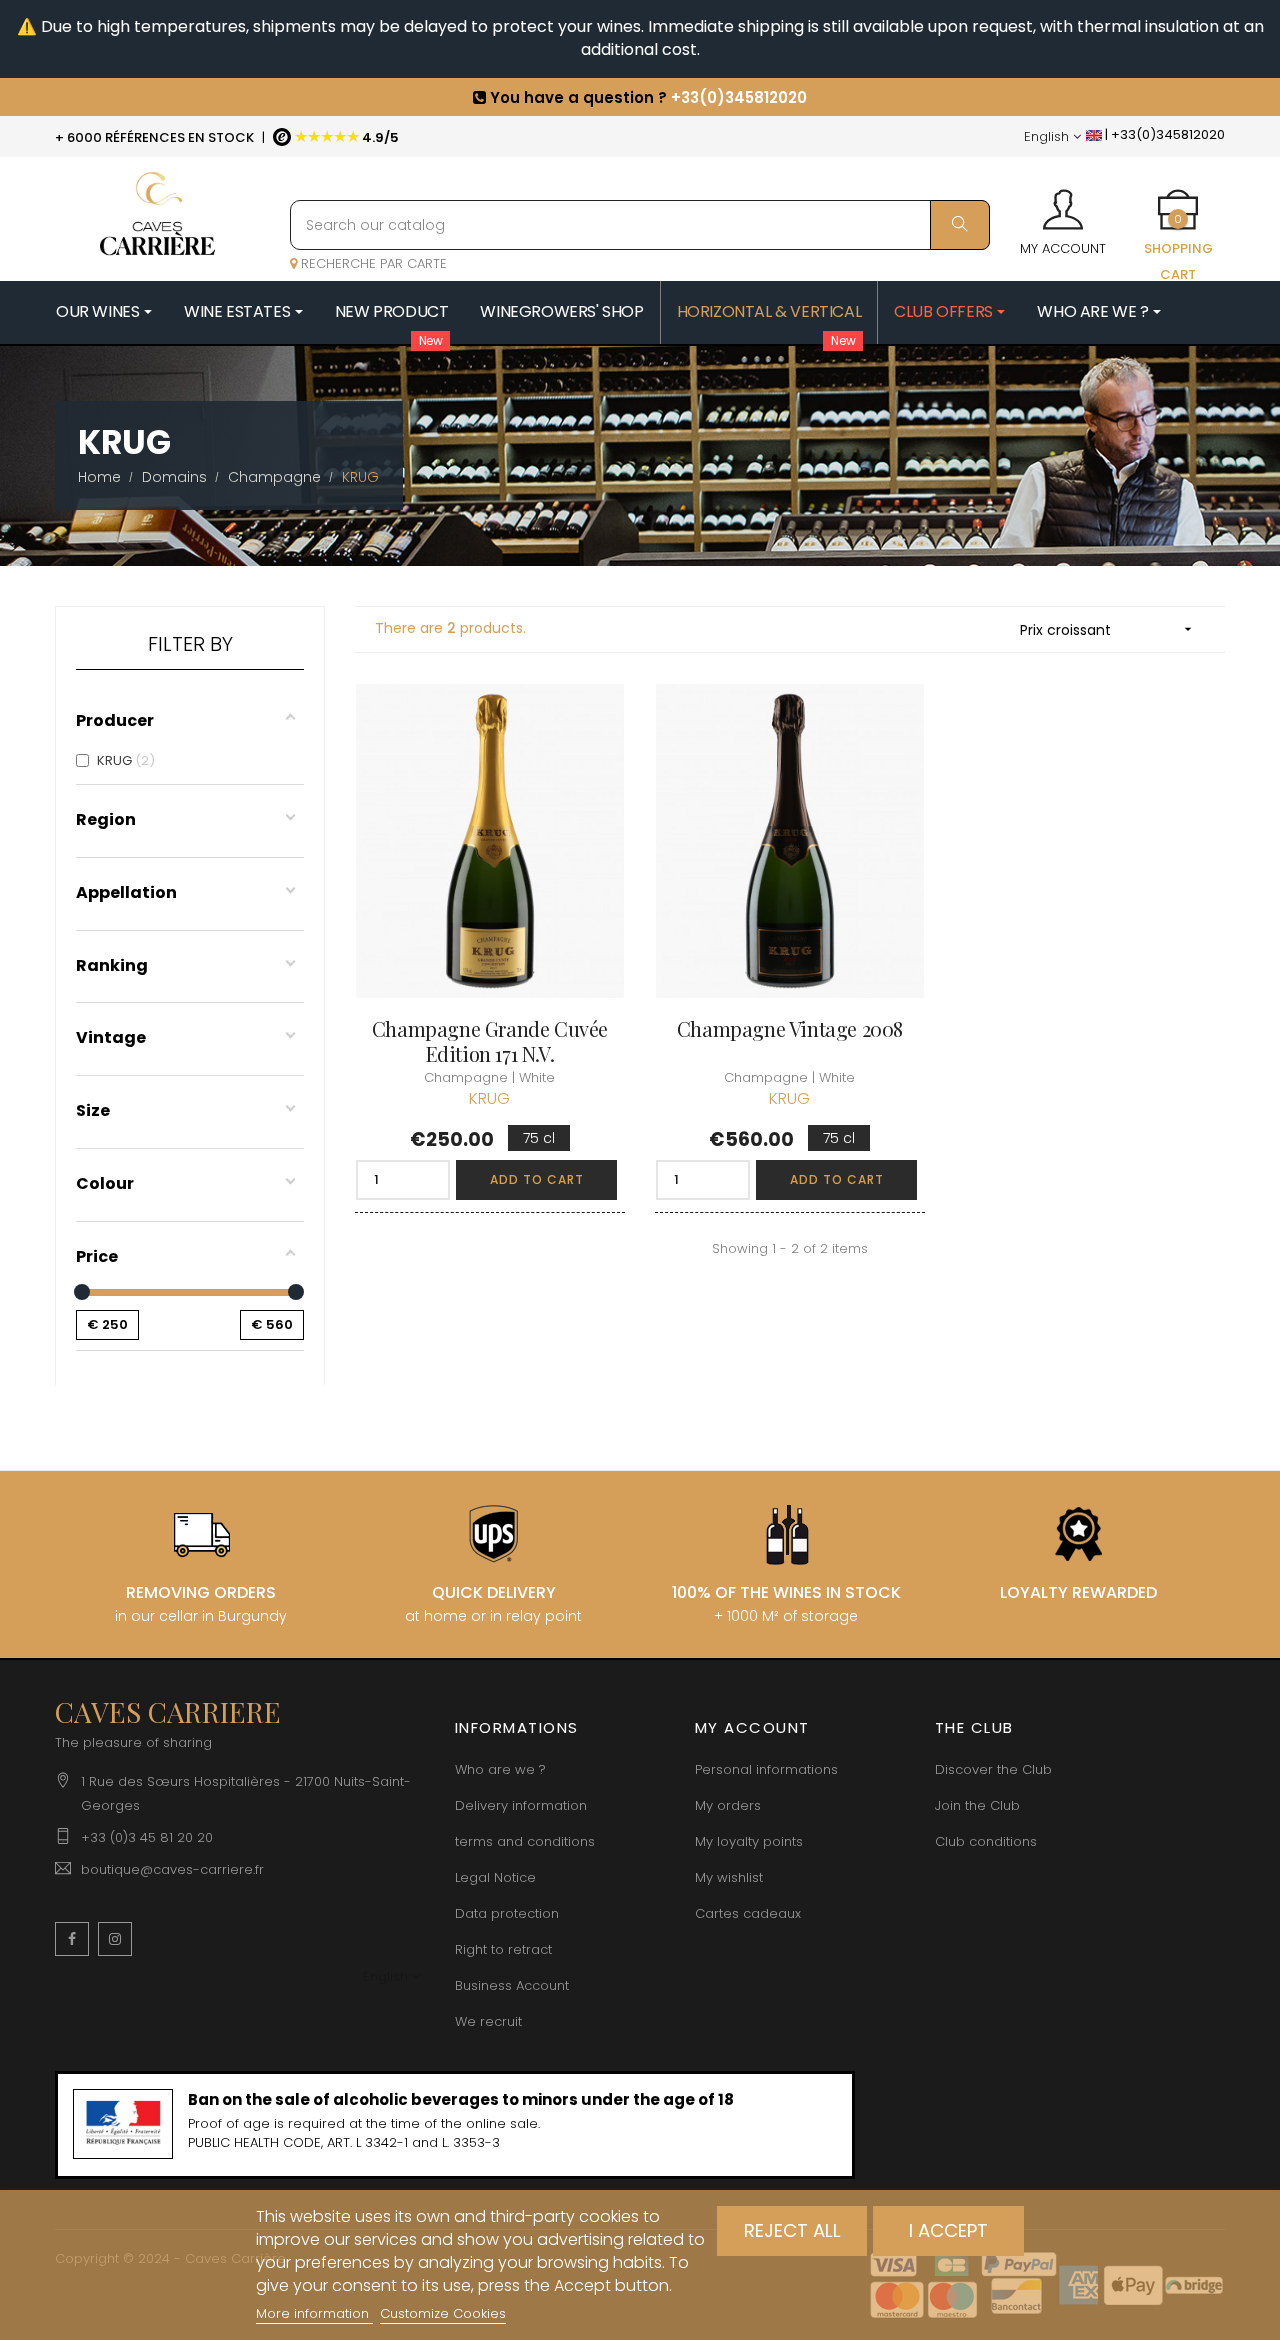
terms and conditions (525, 1841)
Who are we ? (500, 1769)
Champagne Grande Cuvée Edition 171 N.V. (490, 1041)
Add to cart (537, 1179)
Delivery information (521, 1805)
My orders (728, 1805)
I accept (948, 2230)
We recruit (488, 2021)
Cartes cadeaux (748, 1913)
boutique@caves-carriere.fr (172, 1869)
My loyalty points (749, 1841)
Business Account (512, 1985)
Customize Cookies (443, 2313)
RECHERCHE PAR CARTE (372, 263)
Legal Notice (495, 1877)
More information (314, 2313)
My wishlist (729, 1877)
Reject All (792, 2230)
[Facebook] (72, 1939)
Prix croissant (1108, 630)
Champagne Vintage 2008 (790, 1028)
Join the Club (977, 1805)
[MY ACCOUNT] (1063, 203)
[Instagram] (115, 1939)
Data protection (507, 1913)
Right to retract (503, 1949)
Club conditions (986, 1841)
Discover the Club (993, 1769)
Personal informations (766, 1769)
